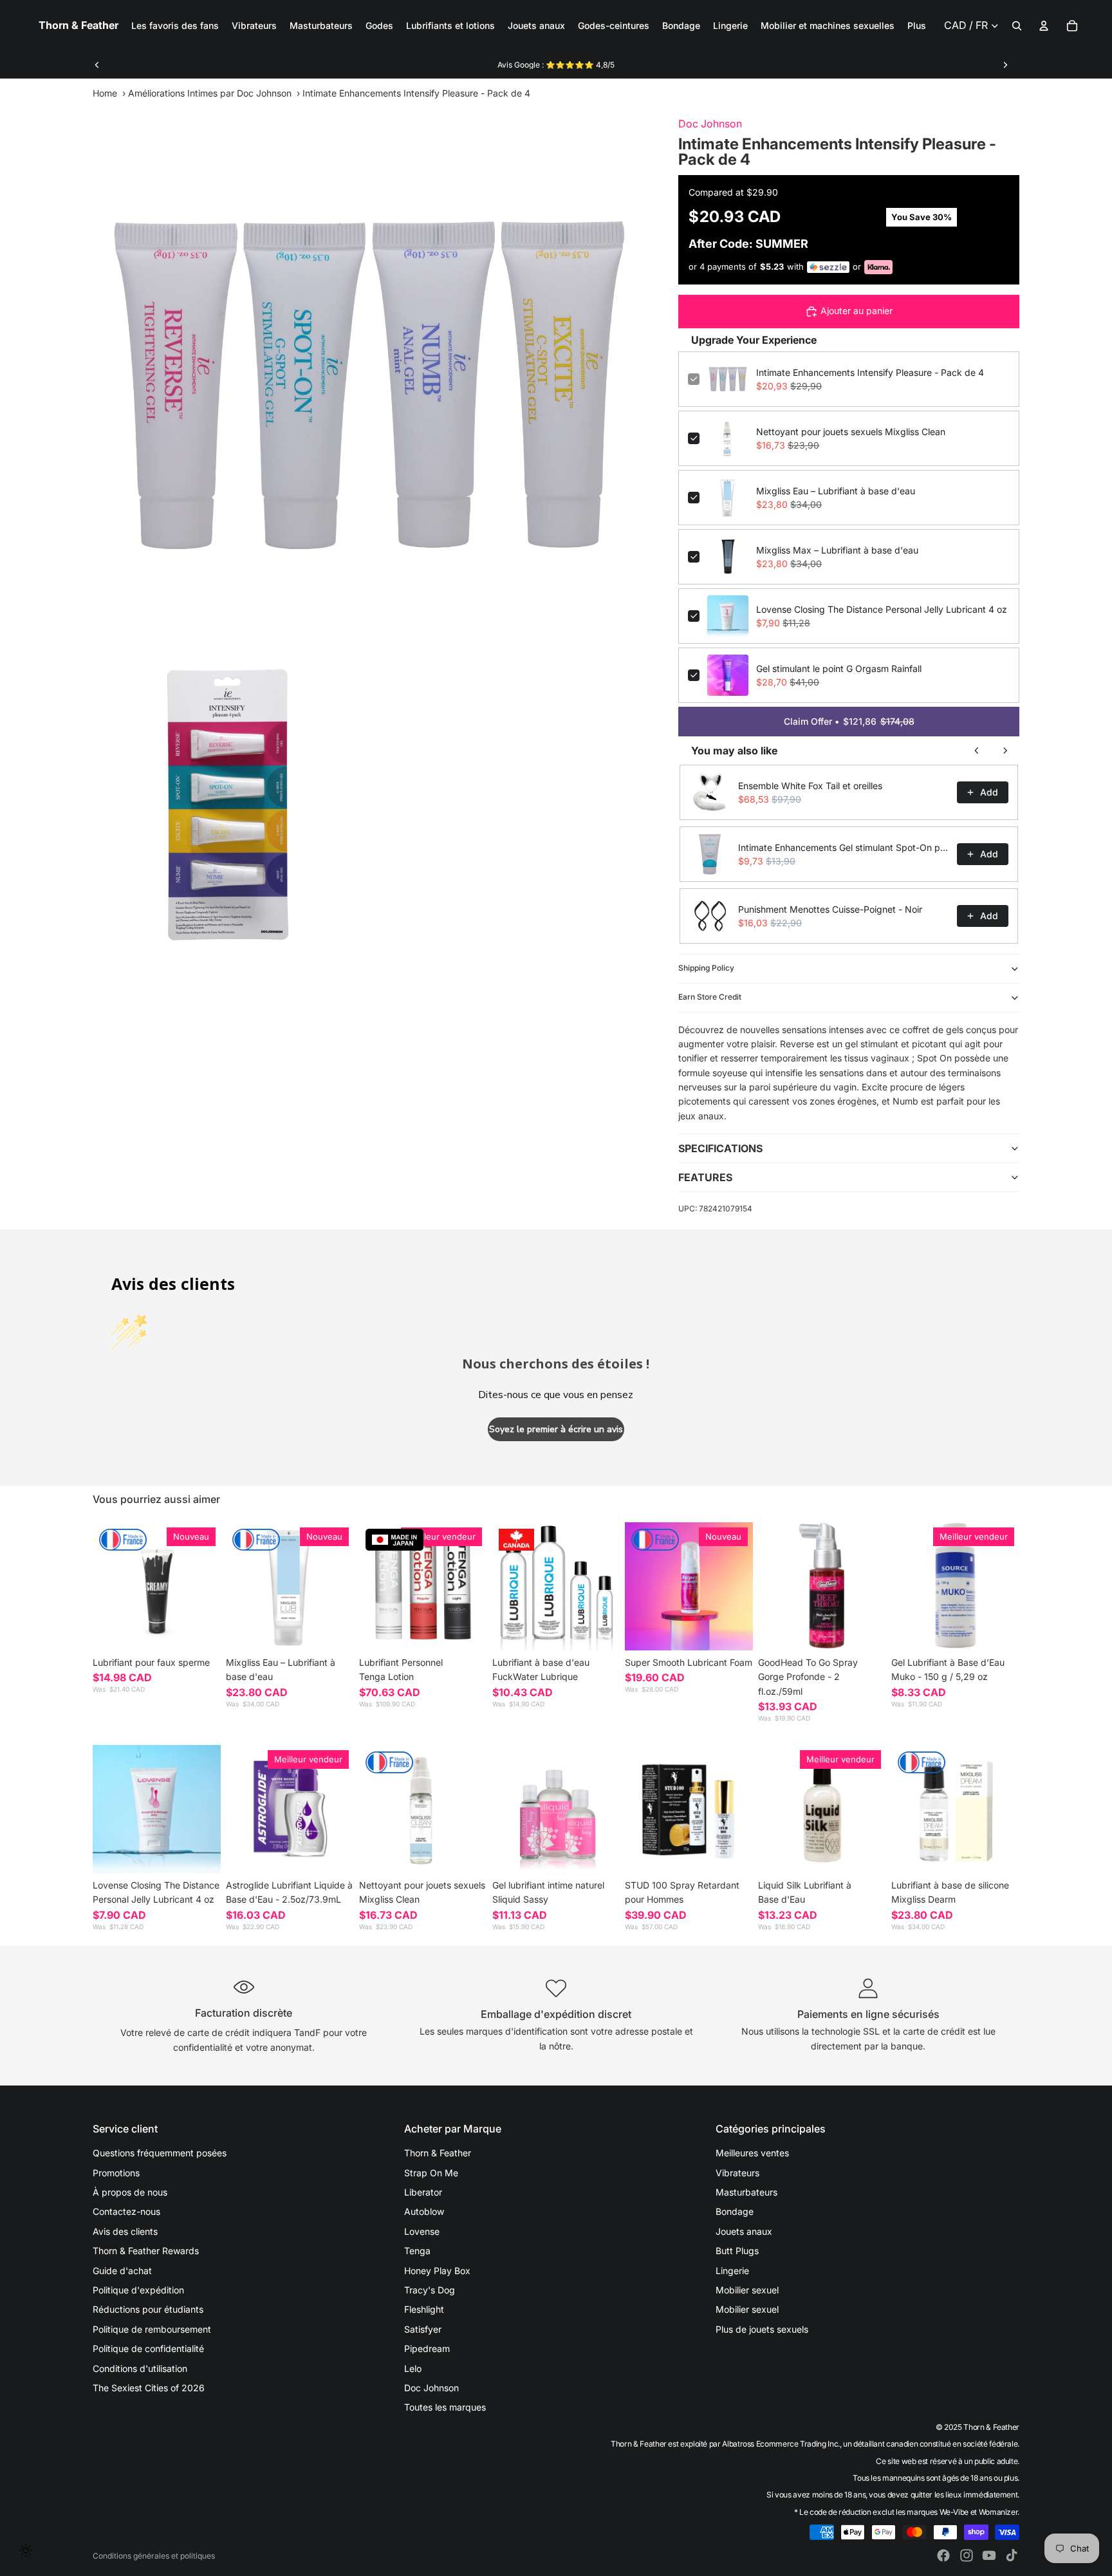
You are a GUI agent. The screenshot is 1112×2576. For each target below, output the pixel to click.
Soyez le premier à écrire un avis (556, 1429)
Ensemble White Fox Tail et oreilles (810, 786)
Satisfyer (423, 2329)
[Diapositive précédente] (97, 65)
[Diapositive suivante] (1005, 65)
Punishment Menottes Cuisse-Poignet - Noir (830, 909)
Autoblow (424, 2211)
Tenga (417, 2251)
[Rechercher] (1017, 26)
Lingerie (732, 2271)
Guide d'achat (122, 2271)
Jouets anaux (744, 2231)
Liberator (423, 2192)
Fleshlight (424, 2309)
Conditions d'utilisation (140, 2368)
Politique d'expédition (138, 2290)
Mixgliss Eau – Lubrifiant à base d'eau (836, 491)
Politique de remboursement (152, 2329)
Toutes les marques (445, 2407)
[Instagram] (967, 2555)
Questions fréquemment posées (160, 2153)
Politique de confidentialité (148, 2348)
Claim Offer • (849, 721)
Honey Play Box (437, 2271)
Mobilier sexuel (747, 2290)
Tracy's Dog (430, 2290)
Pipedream (427, 2348)
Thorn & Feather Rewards (146, 2251)
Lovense (422, 2231)
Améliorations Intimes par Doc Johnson (210, 93)
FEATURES (705, 1177)
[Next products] (1005, 751)
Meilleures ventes (752, 2153)
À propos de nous (130, 2192)
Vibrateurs (737, 2173)
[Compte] (1044, 26)
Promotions (116, 2173)
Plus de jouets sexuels (762, 2329)
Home (105, 93)
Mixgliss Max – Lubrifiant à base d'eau (837, 550)
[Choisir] (201, 1631)
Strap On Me (431, 2173)
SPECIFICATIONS (720, 1148)
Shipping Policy (706, 968)
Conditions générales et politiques (154, 2556)
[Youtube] (989, 2555)
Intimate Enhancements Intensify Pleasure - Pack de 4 (870, 372)
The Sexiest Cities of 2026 (149, 2388)
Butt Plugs (737, 2251)
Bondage (735, 2211)
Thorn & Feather (438, 2153)
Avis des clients (125, 2231)
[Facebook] (943, 2555)
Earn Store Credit (710, 997)
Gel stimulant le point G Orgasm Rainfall (839, 668)
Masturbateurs (746, 2192)
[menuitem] (917, 26)
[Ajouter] (334, 1631)
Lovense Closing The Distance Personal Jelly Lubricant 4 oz (882, 609)
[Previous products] (977, 751)
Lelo (413, 2368)
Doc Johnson (710, 124)
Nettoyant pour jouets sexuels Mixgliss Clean (851, 432)
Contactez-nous (126, 2211)
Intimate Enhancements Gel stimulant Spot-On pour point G (844, 847)
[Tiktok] (1012, 2555)
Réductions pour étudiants (148, 2309)
